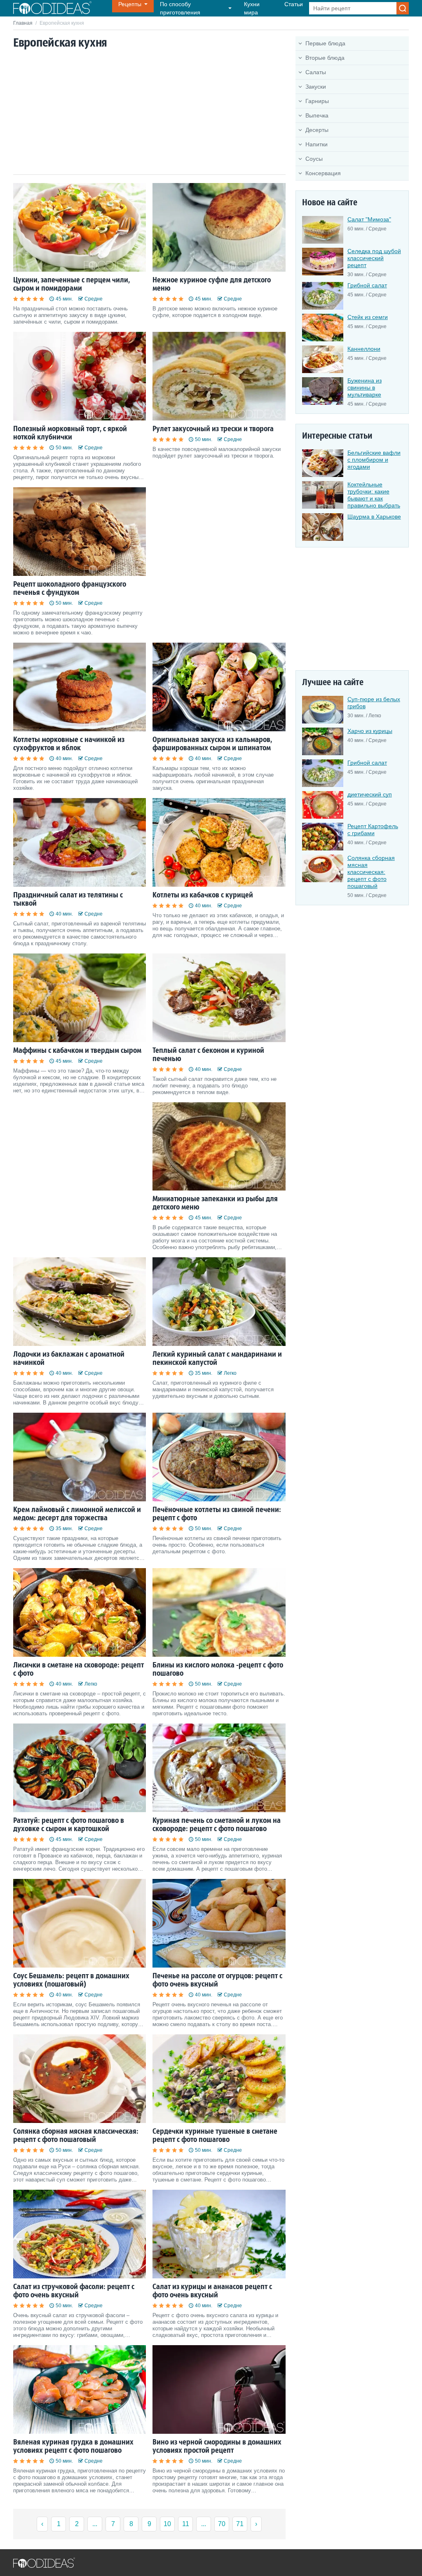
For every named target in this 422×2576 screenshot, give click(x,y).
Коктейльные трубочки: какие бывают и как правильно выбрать (374, 495)
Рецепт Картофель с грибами (373, 830)
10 (167, 2524)
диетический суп (370, 794)
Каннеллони (364, 349)
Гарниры (317, 101)
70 (222, 2524)
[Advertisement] (149, 113)
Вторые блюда (325, 58)
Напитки (316, 144)
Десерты (317, 130)
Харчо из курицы (370, 731)
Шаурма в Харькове (374, 517)
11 (186, 2524)
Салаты (316, 72)
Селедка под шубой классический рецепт (374, 258)
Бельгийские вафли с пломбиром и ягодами (374, 460)
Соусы (314, 159)
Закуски (316, 87)
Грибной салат (367, 285)
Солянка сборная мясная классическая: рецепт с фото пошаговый (371, 872)
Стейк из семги (368, 317)
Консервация (323, 173)
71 (240, 2524)
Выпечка (317, 115)
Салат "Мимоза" (369, 219)
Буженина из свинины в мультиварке (365, 387)
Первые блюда (325, 43)
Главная (23, 23)
